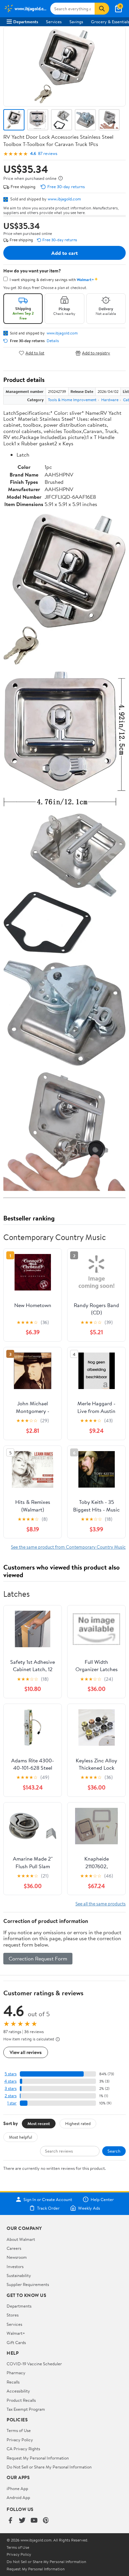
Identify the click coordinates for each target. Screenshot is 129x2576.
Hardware (110, 400)
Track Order (48, 2208)
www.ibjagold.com (64, 199)
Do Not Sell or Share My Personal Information (49, 2467)
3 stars (11, 2088)
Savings (76, 22)
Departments (26, 22)
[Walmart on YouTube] (34, 2521)
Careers (14, 2248)
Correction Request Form (38, 1958)
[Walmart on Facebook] (10, 2521)
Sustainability (19, 2275)
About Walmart (21, 2239)
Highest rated (78, 2123)
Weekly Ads (89, 2208)
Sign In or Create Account (48, 2199)
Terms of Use (19, 2430)
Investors (15, 2266)
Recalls (13, 2382)
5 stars (11, 2074)
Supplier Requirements (28, 2284)
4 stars (10, 2081)
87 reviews (48, 153)
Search (114, 2151)
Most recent (39, 2123)
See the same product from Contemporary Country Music (68, 1547)
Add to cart (64, 253)
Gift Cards (16, 2342)
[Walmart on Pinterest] (46, 2521)
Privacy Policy (20, 2440)
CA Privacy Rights (23, 2449)
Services (54, 22)
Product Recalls (21, 2400)
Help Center (102, 2199)
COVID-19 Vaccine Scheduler (34, 2364)
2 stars (11, 2096)
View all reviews (26, 2052)
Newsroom (17, 2257)
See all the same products (101, 1904)
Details (53, 341)
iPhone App (17, 2488)
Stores (13, 2315)
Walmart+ (16, 2333)
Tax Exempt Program (26, 2409)
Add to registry (96, 353)
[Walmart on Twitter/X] (22, 2521)
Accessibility (18, 2391)
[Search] (102, 9)
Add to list (35, 353)
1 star (12, 2103)
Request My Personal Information (38, 2458)
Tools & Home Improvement (72, 400)
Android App (18, 2497)
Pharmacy (16, 2373)
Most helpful (21, 2137)
